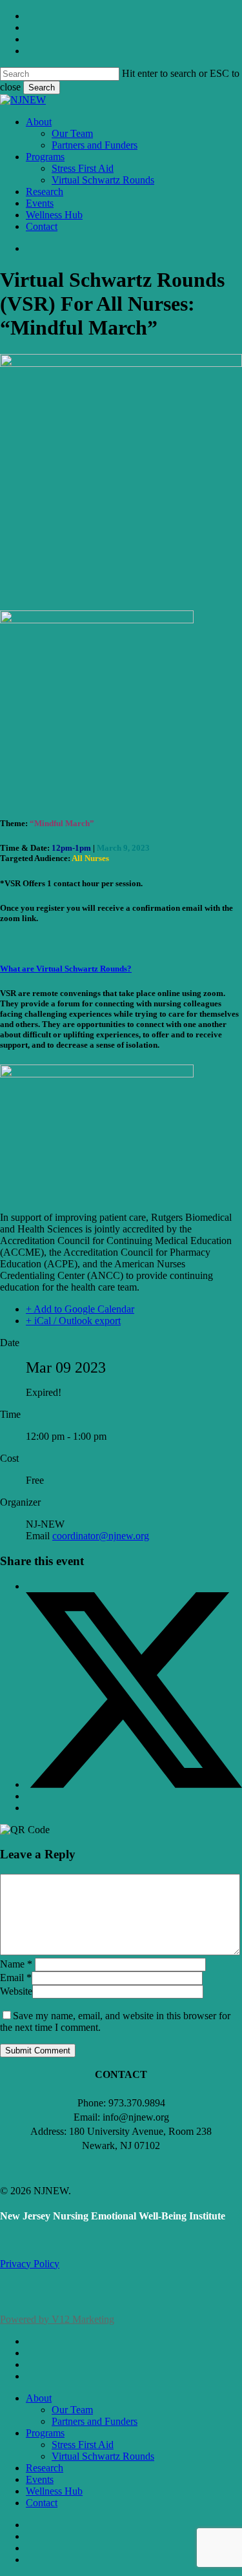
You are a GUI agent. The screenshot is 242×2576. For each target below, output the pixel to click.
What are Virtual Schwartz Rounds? (66, 969)
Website (16, 1991)
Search (42, 88)
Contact (42, 2503)
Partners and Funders (95, 2421)
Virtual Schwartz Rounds (103, 2456)
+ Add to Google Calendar (80, 1309)
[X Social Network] (134, 1784)
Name (16, 1964)
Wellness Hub (54, 2491)
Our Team (72, 2410)
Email (16, 1978)
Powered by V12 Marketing (57, 2319)
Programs (45, 2433)
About (39, 2398)
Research (45, 2468)
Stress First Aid (83, 2445)
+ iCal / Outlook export (73, 1321)
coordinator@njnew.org (101, 1536)
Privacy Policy (30, 2264)
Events (40, 2479)
